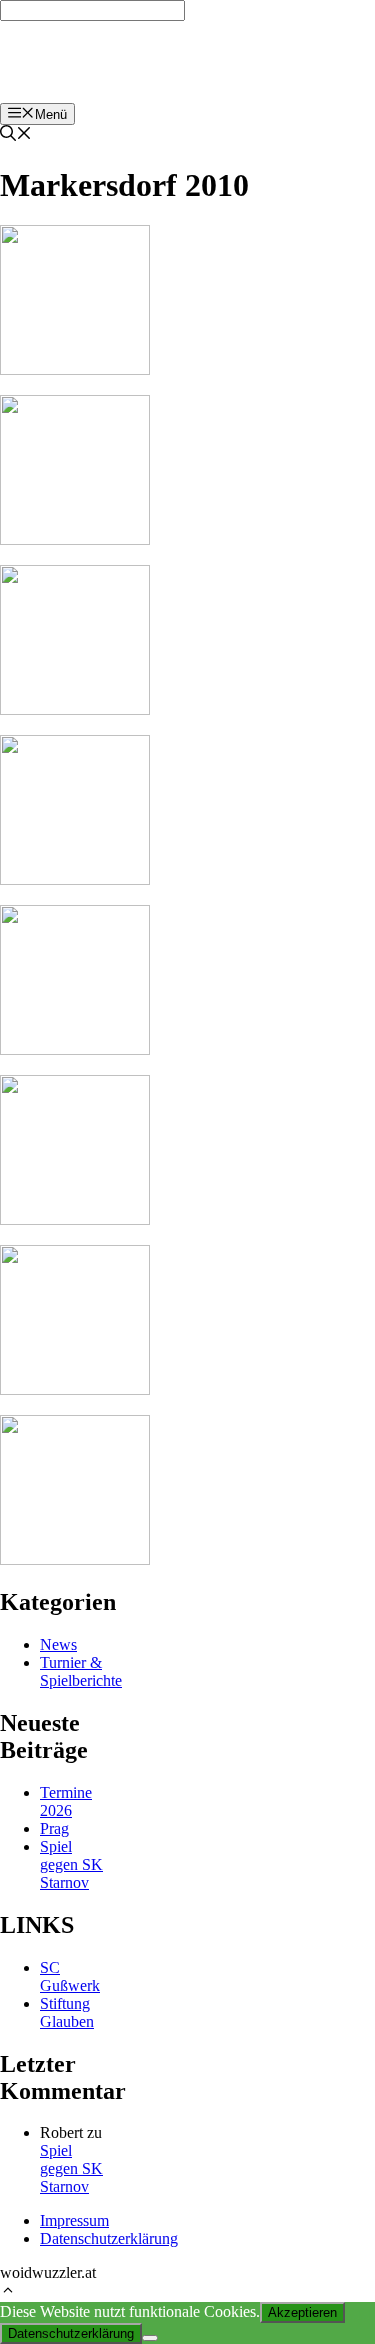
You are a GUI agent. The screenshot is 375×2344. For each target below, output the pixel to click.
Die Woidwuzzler (75, 61)
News (58, 1644)
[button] (8, 2292)
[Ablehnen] (150, 2338)
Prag (54, 1828)
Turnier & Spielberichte (81, 1671)
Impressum (74, 2220)
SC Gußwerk (70, 1976)
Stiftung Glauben (67, 2012)
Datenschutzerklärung (109, 2238)
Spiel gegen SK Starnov (71, 1864)
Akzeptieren (302, 2312)
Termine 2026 (66, 1801)
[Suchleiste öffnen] (16, 135)
